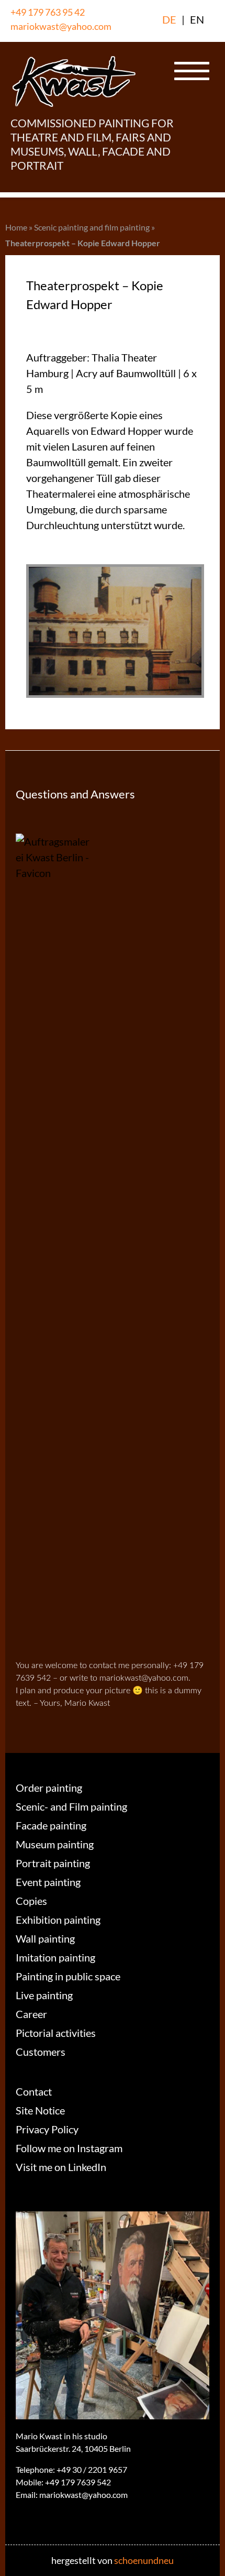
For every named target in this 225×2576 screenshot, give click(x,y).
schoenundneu (144, 2560)
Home (16, 227)
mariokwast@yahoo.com (61, 26)
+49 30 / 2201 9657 (92, 2469)
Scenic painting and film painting (92, 227)
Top (213, 2562)
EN (197, 19)
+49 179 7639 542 (78, 2482)
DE (169, 19)
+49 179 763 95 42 (48, 12)
